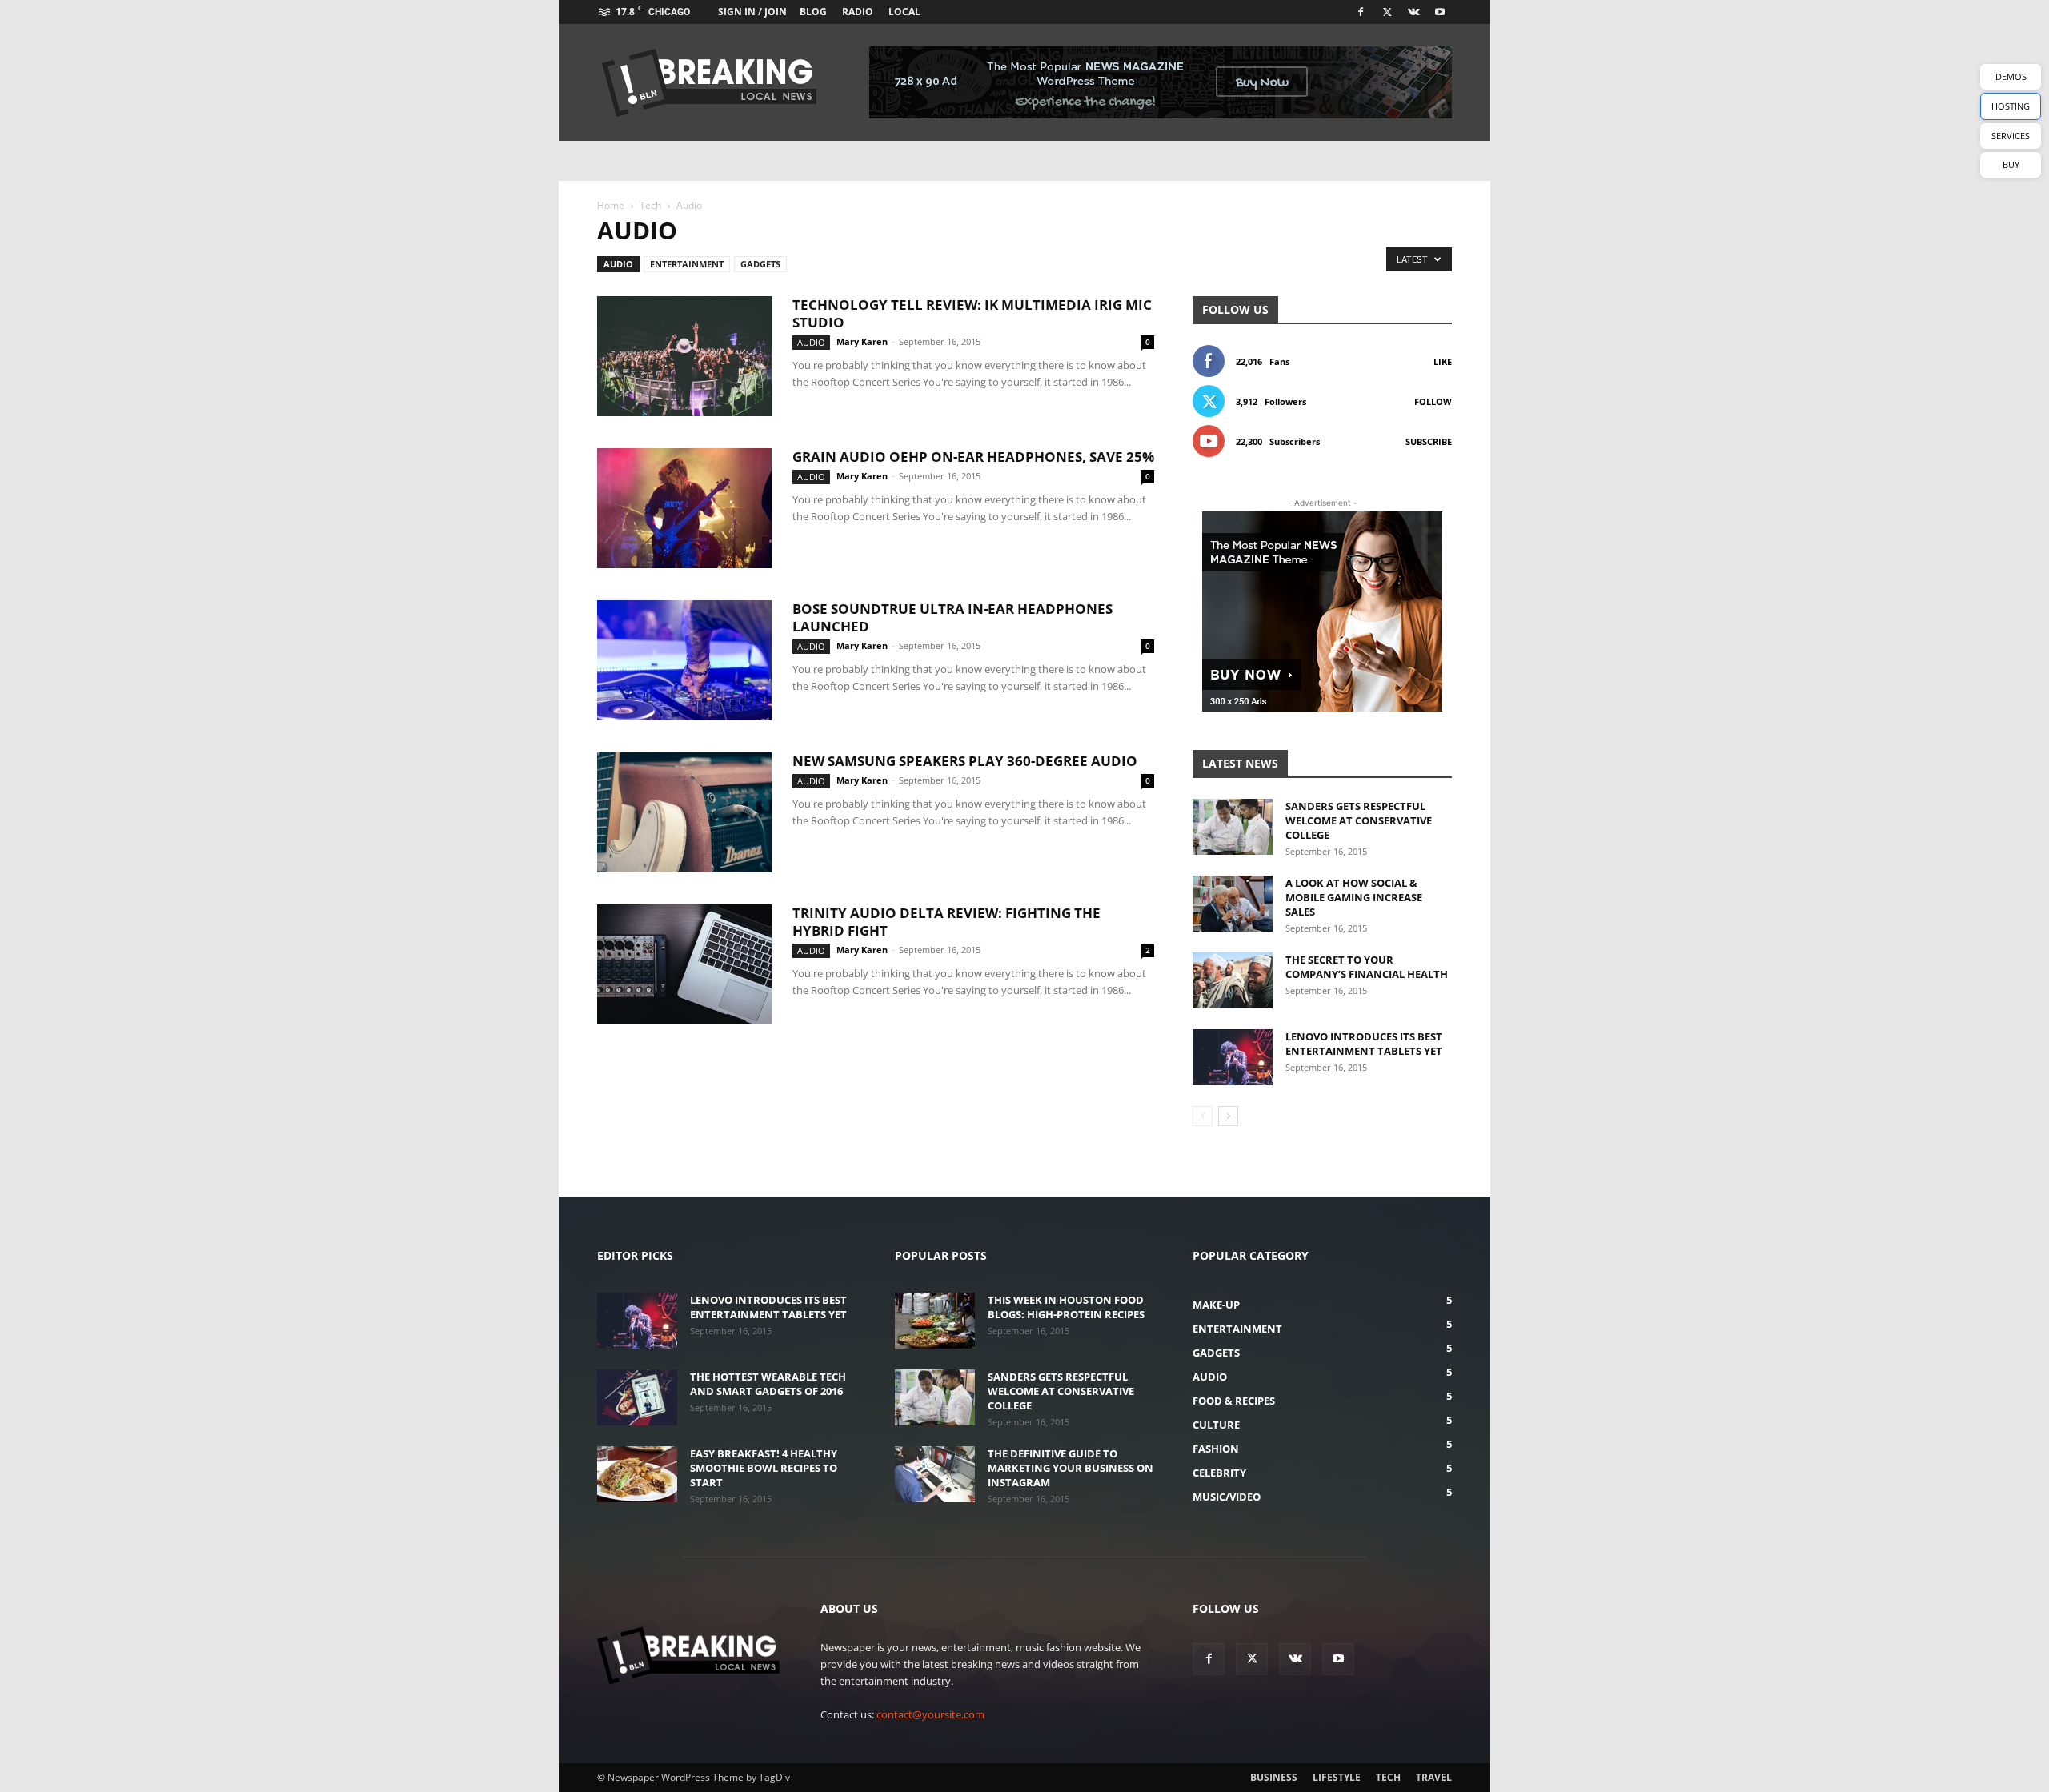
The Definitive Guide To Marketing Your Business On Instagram (1071, 1468)
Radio (858, 12)
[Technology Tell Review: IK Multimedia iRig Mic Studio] (684, 356)
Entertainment (687, 264)
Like (1443, 361)
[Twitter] (1387, 12)
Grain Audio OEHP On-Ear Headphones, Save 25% (973, 457)
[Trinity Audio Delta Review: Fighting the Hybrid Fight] (684, 964)
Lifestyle (1337, 1777)
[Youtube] (1440, 12)
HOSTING (2011, 106)
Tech (650, 205)
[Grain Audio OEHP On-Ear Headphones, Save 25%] (684, 508)
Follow (1433, 401)
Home (611, 205)
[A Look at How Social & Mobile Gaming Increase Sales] (1233, 904)
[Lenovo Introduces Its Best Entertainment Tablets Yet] (1233, 1057)
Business (1274, 1777)
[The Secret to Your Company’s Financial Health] (1233, 980)
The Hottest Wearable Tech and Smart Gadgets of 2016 (768, 1384)
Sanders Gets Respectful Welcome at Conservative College (1359, 820)
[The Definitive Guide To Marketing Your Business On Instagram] (935, 1474)
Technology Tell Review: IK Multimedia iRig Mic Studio (972, 313)
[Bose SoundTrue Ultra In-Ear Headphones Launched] (684, 660)
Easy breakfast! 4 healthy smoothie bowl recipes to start (764, 1468)
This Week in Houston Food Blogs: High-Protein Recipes (1066, 1307)
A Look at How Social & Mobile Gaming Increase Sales (1354, 897)
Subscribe (1429, 441)
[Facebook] (1361, 12)
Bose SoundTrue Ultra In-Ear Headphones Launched (952, 617)
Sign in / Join (752, 12)
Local (904, 12)
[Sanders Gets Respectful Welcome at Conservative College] (1233, 827)
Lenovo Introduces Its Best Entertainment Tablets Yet (1364, 1044)
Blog (813, 12)
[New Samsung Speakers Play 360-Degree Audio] (684, 812)
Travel (1434, 1777)
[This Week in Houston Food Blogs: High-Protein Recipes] (935, 1321)
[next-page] (1228, 1116)
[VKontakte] (1413, 12)
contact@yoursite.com (930, 1714)
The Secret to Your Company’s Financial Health (1367, 967)
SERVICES (2011, 136)
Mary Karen (862, 341)
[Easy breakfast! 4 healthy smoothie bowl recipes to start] (637, 1474)
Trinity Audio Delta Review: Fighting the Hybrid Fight (946, 922)
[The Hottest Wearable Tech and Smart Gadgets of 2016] (637, 1397)
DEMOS (2011, 76)
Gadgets (760, 264)
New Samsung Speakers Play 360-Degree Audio (965, 761)
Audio (618, 264)
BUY (2011, 164)
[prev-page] (1203, 1116)
